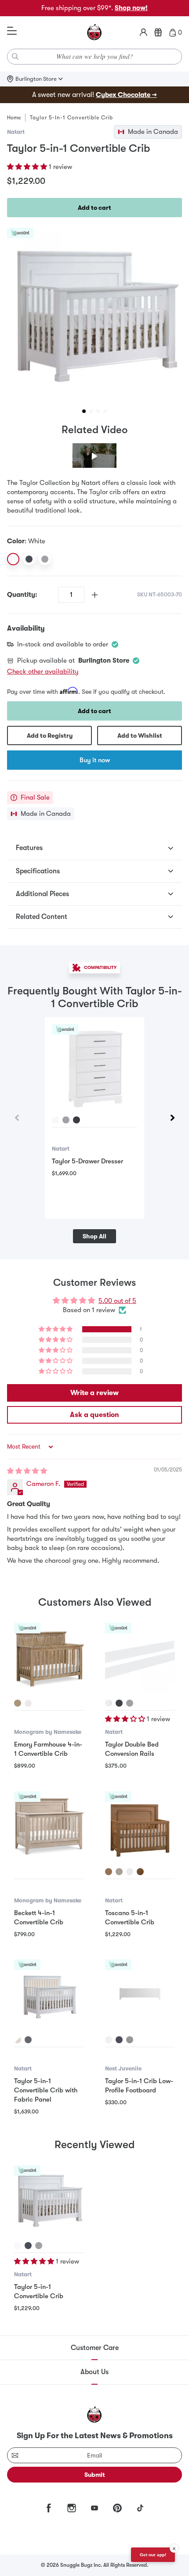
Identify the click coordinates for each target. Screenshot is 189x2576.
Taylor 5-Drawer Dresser (87, 1161)
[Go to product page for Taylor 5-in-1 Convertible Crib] (49, 2200)
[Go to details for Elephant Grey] (66, 1120)
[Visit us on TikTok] (140, 2508)
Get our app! (153, 2555)
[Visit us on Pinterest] (117, 2508)
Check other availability (43, 671)
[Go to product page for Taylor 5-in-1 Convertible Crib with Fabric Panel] (49, 1994)
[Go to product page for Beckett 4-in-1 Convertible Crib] (49, 1826)
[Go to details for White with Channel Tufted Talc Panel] (18, 2040)
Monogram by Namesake (48, 1732)
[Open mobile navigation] (12, 31)
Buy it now (95, 760)
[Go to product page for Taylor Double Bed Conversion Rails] (140, 1658)
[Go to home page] (94, 32)
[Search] (15, 57)
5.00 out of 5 (117, 1301)
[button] (28, 167)
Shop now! (131, 8)
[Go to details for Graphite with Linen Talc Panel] (28, 2040)
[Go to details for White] (55, 1120)
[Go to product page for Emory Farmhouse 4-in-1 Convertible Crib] (49, 1658)
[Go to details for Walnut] (140, 1872)
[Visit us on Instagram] (72, 2508)
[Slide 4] (105, 411)
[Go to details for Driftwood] (18, 1703)
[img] (27, 1471)
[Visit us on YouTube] (94, 2508)
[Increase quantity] (95, 595)
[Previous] (17, 1118)
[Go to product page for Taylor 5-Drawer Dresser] (94, 1067)
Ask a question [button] (94, 1415)
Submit (95, 2475)
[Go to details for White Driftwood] (28, 1703)
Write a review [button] (94, 1393)
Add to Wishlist (140, 735)
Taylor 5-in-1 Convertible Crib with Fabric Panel (46, 2090)
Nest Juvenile (123, 2068)
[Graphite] (29, 559)
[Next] (172, 1118)
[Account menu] (144, 32)
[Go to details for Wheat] (109, 1872)
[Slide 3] (98, 411)
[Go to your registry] (158, 32)
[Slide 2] (91, 411)
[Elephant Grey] (45, 559)
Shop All (94, 1236)
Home (14, 118)
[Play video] (94, 456)
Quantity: (22, 595)
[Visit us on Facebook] (49, 2508)
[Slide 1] (84, 411)
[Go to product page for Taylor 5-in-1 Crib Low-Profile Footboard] (140, 1994)
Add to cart (94, 208)
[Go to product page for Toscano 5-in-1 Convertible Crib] (140, 1826)
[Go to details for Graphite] (76, 1120)
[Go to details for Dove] (119, 1872)
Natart (16, 132)
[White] (13, 559)
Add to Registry (50, 735)
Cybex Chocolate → (126, 95)
